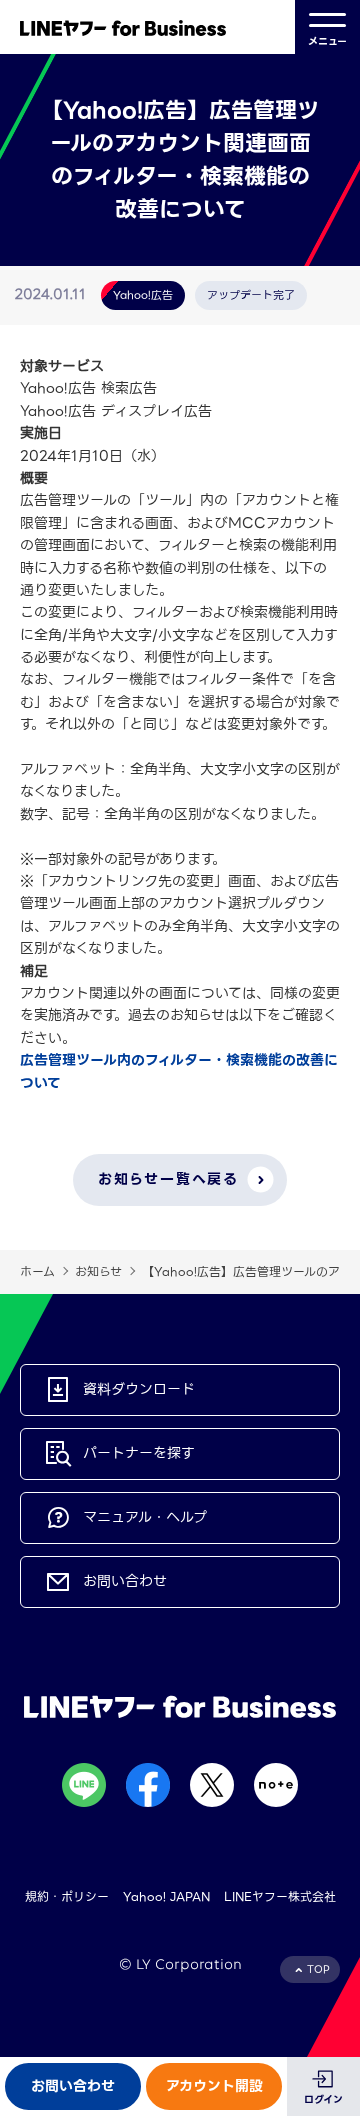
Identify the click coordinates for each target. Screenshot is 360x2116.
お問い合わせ (73, 2086)
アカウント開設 (214, 2086)
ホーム (37, 1271)
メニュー (327, 41)
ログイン (323, 2099)
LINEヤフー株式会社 (280, 1896)
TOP (318, 1969)
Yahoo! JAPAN (166, 1896)
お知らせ (98, 1271)
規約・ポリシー (67, 1896)
